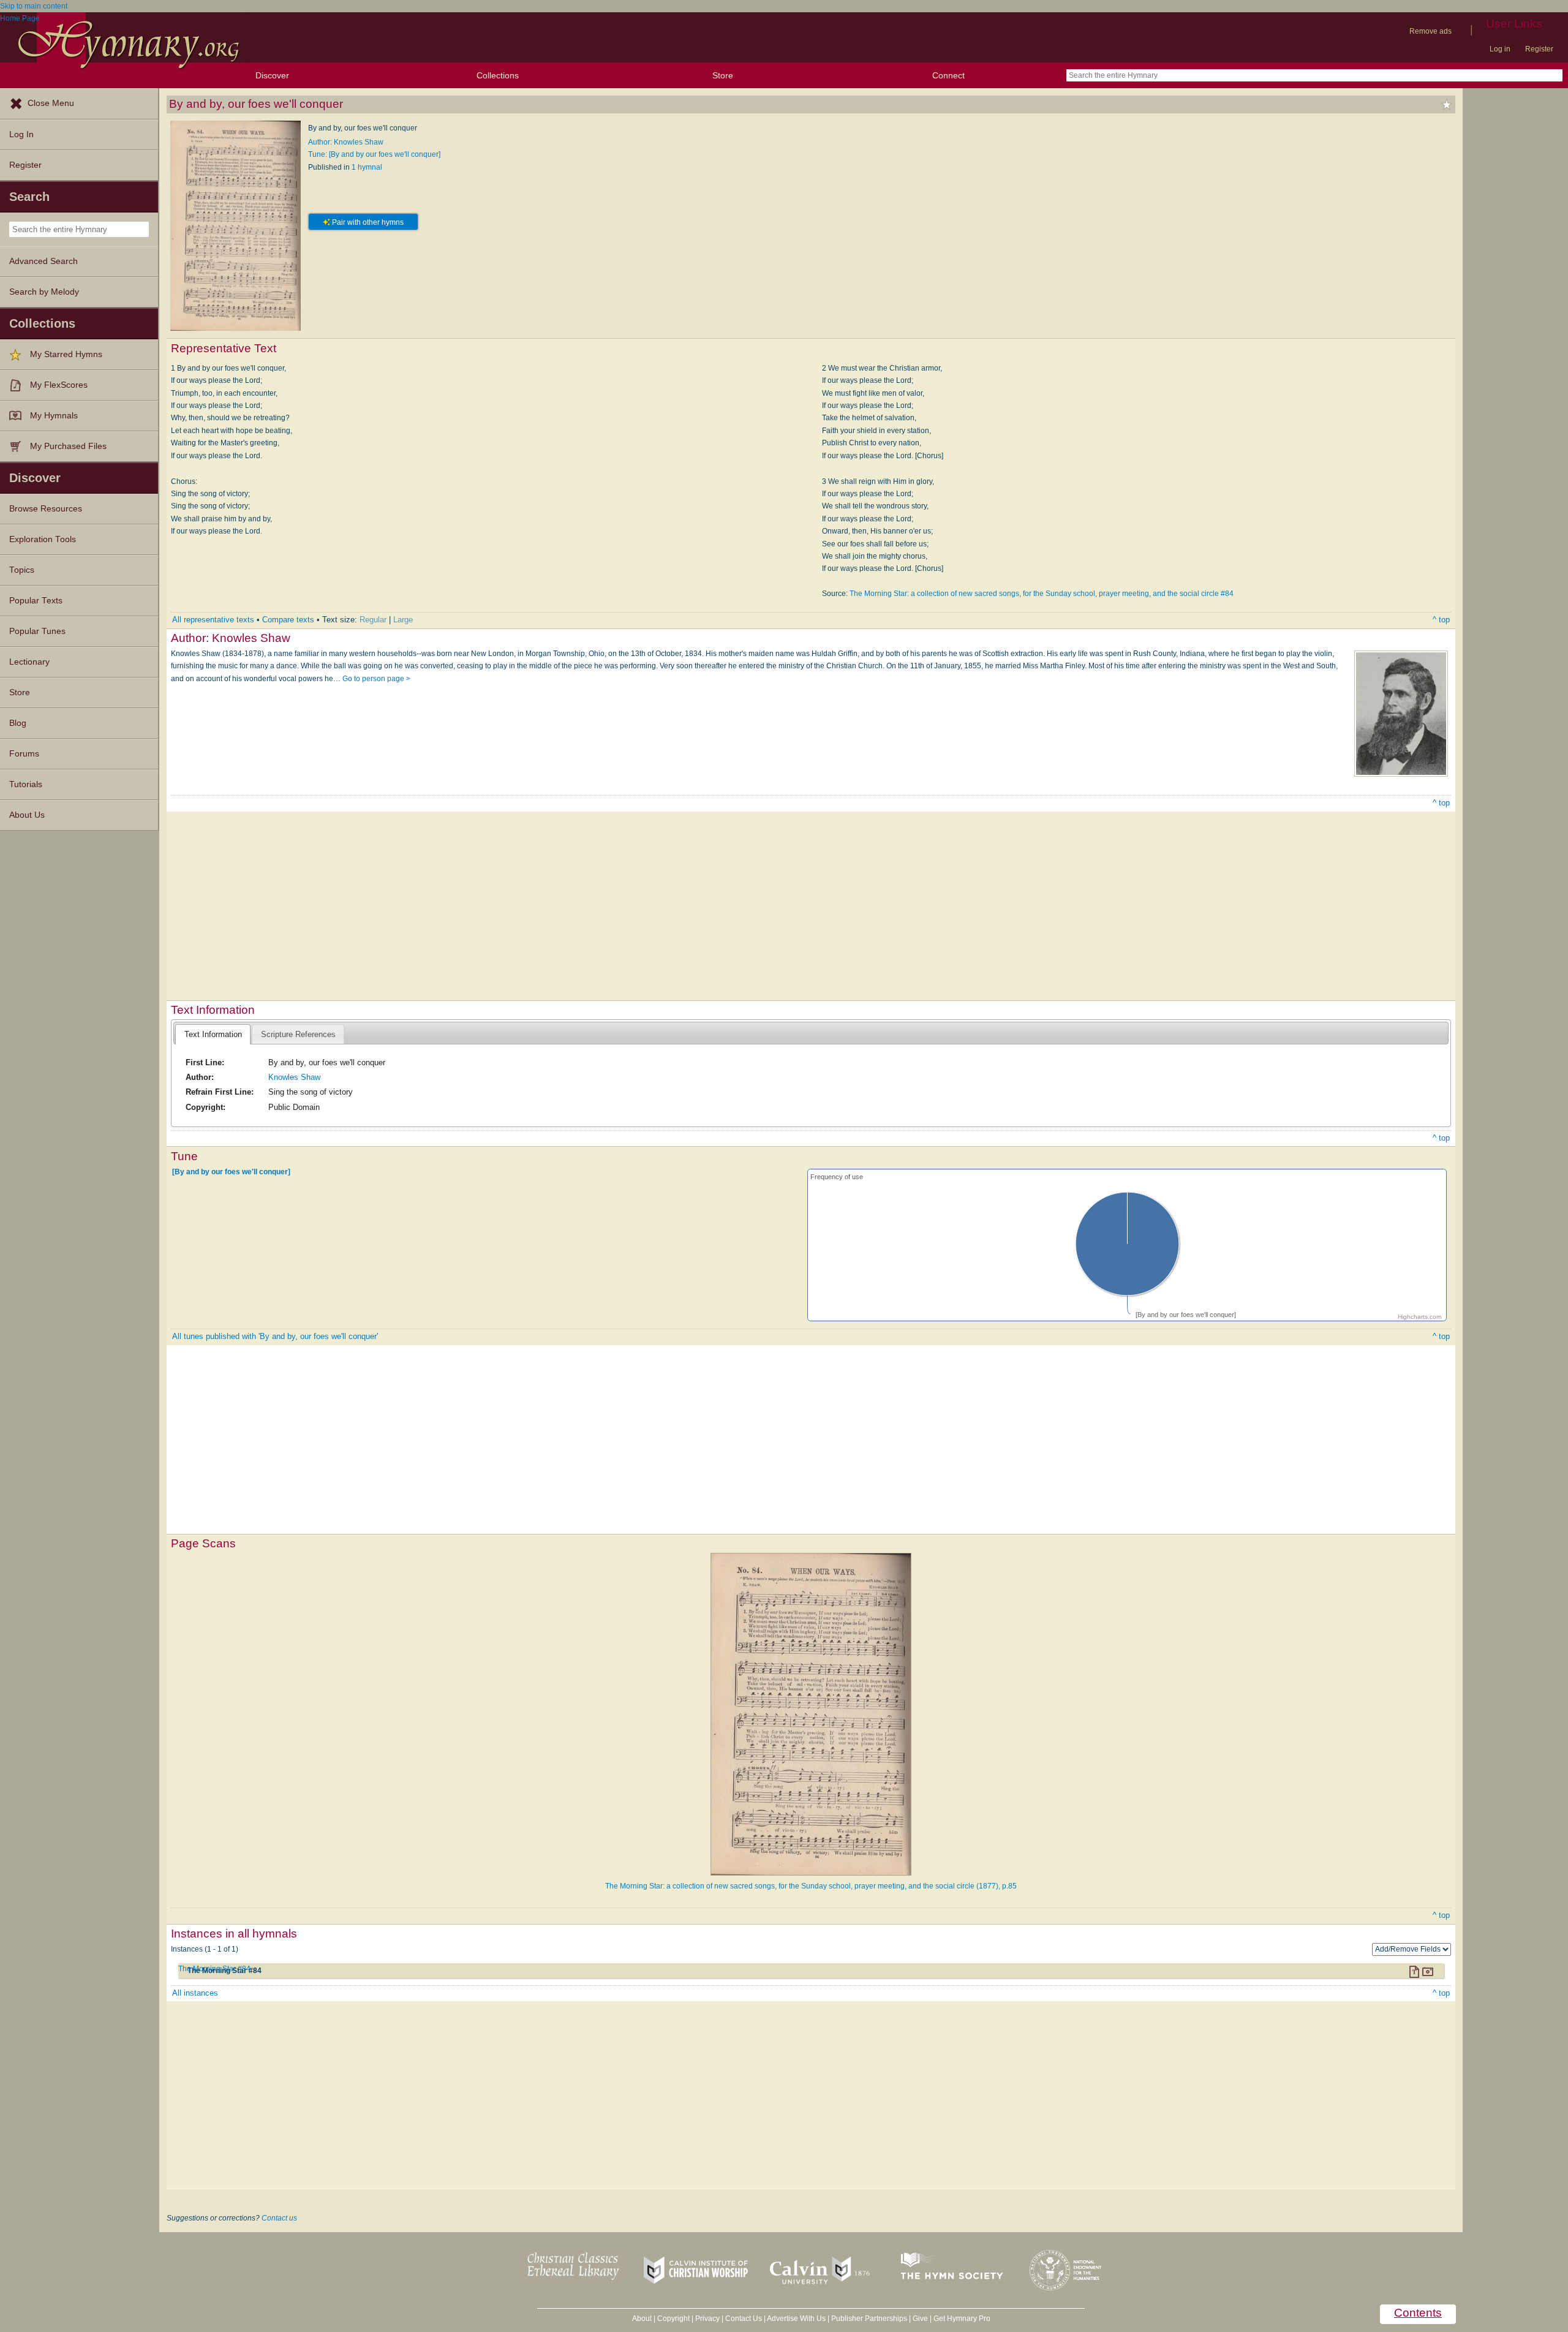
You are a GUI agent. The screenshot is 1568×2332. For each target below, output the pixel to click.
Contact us (279, 2218)
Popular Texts (36, 601)
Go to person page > (376, 679)
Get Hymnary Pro (962, 2319)
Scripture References (298, 1034)
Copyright (673, 2319)
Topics (22, 570)
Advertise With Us (796, 2319)
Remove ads (1430, 31)
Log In (21, 134)
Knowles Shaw (294, 1077)
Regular (373, 620)
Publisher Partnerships (869, 2319)
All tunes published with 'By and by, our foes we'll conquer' (275, 1336)
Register (1539, 49)
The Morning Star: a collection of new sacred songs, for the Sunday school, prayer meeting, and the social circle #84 (1042, 594)
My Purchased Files (68, 446)
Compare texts (288, 620)
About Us (27, 815)
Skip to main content (34, 6)
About (642, 2319)
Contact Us (744, 2319)
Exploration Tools (43, 539)
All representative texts (213, 620)
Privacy (707, 2319)
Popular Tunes (37, 631)
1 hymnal (367, 167)
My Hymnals (54, 416)
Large (403, 620)
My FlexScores (59, 385)
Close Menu (51, 103)
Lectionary (29, 662)
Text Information (213, 1034)
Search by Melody (44, 292)
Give (920, 2319)
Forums (24, 754)
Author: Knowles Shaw (346, 142)
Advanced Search (43, 261)
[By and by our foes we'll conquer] (231, 1171)
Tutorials (26, 784)
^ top (1441, 620)
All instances (195, 1993)
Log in (1500, 49)
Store (723, 75)
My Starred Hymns (66, 354)
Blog (18, 723)
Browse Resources (46, 509)
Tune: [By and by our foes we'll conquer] (374, 154)
